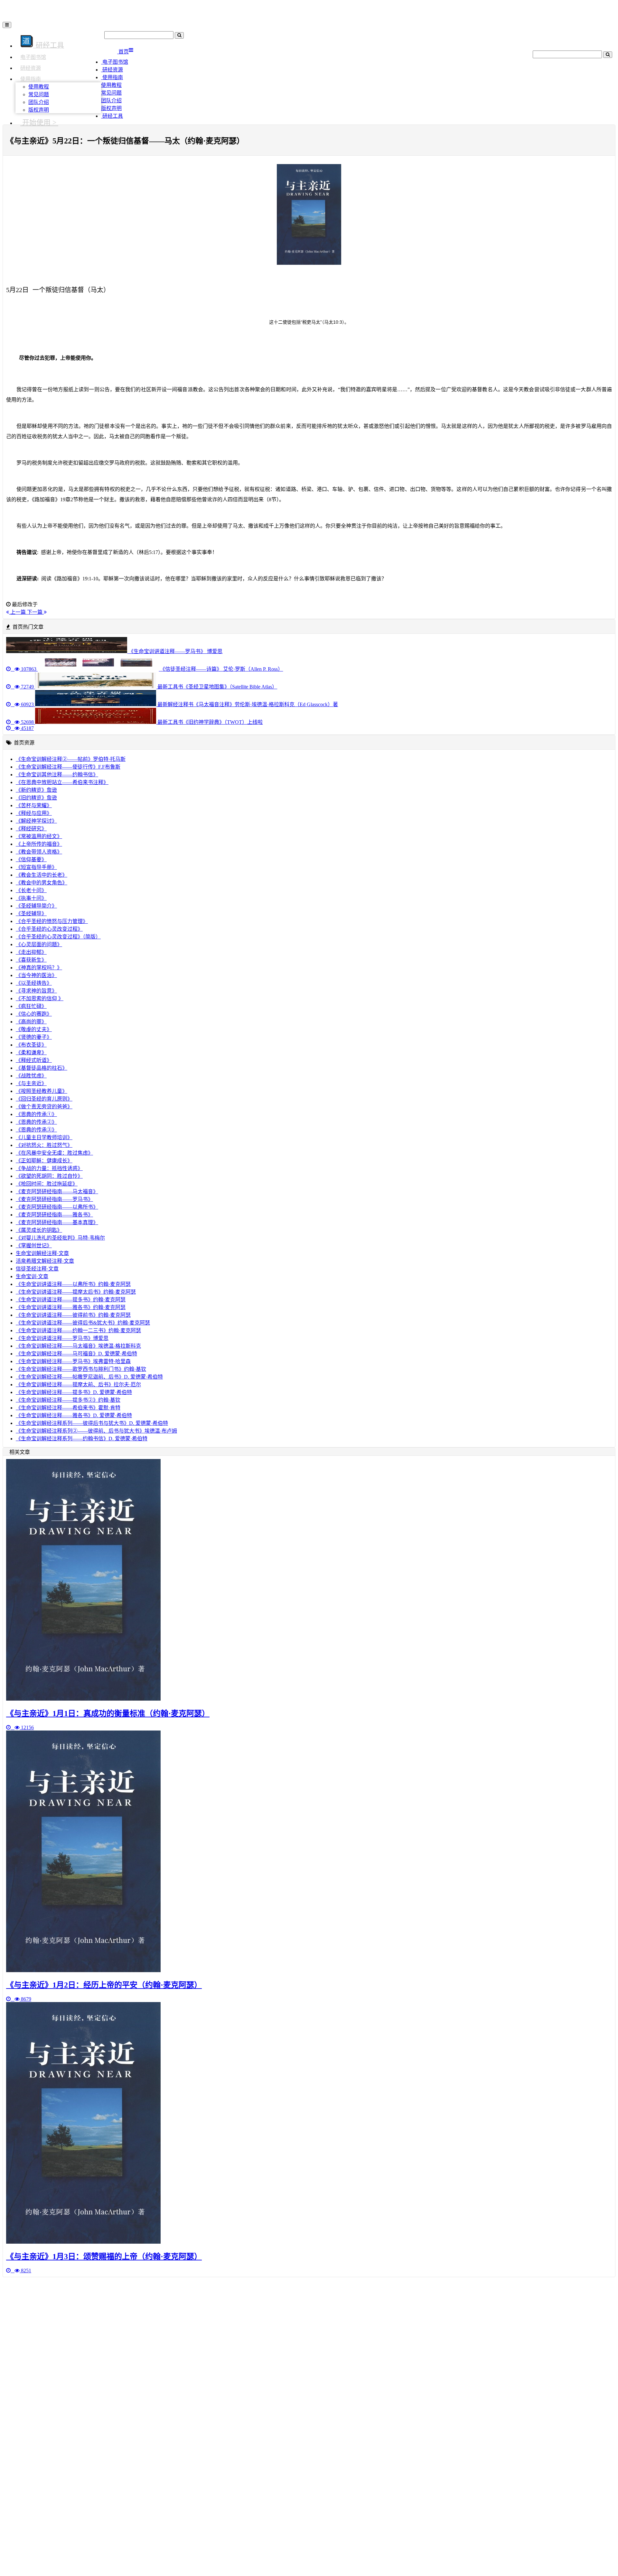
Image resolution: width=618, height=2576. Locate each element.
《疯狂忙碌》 (31, 1006)
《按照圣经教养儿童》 (42, 1091)
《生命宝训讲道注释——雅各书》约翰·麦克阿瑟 (71, 1307)
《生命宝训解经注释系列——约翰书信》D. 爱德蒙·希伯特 (82, 1439)
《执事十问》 (31, 898)
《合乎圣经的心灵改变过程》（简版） (58, 937)
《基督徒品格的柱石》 (42, 1068)
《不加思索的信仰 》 (40, 998)
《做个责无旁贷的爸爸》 (44, 1107)
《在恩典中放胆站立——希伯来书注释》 (62, 782)
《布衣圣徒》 (31, 1045)
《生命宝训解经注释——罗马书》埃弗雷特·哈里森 (73, 1361)
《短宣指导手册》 (36, 867)
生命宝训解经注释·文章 (42, 1253)
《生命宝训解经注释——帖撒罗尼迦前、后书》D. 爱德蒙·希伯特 (89, 1377)
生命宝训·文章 (32, 1276)
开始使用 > (39, 122)
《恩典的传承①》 (36, 1114)
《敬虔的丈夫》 (34, 1029)
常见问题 (39, 94)
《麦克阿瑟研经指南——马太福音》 (57, 1191)
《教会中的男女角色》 (42, 883)
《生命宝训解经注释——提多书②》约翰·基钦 (68, 1400)
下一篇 (35, 612)
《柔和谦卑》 (31, 1053)
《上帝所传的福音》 (39, 844)
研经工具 (112, 116)
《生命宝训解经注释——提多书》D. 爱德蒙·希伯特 (74, 1392)
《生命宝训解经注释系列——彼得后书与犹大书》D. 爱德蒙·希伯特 (92, 1423)
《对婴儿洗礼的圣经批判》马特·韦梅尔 (60, 1238)
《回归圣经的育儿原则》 (44, 1099)
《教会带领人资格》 (39, 852)
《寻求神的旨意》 (36, 991)
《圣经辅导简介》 (36, 906)
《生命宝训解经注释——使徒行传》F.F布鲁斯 (68, 767)
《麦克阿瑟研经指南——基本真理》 (57, 1222)
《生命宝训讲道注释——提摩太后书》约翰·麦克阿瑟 (76, 1292)
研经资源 (31, 68)
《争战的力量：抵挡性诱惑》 (49, 1168)
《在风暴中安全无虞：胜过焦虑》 (54, 1153)
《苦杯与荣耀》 (34, 805)
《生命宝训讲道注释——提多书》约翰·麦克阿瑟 (71, 1300)
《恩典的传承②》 (36, 1122)
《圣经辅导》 (31, 914)
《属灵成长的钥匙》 (39, 1230)
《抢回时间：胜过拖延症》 (47, 1184)
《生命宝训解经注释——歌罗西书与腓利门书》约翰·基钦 (81, 1369)
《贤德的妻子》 (34, 1037)
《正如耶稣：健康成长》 (44, 1161)
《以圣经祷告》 (34, 983)
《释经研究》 (31, 829)
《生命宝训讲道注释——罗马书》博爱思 (62, 1338)
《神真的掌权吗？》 (39, 968)
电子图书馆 (33, 57)
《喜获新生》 (31, 960)
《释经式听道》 (34, 1060)
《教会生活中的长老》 (42, 875)
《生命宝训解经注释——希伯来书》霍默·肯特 (68, 1408)
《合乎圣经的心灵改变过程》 (49, 929)
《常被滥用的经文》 (39, 836)
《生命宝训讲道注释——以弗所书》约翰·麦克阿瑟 (73, 1284)
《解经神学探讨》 (36, 821)
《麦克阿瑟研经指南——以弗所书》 (57, 1207)
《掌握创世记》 (34, 1246)
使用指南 (31, 79)
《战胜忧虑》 (31, 1076)
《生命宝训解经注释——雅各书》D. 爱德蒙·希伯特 (74, 1415)
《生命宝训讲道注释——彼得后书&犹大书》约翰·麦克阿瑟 (83, 1323)
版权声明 (39, 110)
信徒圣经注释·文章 (37, 1269)
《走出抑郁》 (31, 952)
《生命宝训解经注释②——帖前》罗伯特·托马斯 (71, 759)
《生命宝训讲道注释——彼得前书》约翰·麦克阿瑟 (73, 1315)
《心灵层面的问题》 (39, 944)
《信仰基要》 (31, 859)
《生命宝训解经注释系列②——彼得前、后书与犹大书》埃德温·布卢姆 (96, 1431)
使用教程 (39, 87)
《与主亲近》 (31, 1083)
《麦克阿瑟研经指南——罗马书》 (54, 1199)
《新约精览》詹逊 (36, 790)
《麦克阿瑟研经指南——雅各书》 (54, 1215)
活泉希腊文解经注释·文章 (45, 1261)
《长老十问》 (31, 890)
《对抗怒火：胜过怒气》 (44, 1145)
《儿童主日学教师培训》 (44, 1137)
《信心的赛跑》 (34, 1014)
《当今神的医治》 (36, 975)
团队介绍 (39, 102)
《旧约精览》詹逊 (36, 798)
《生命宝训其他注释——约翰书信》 (57, 775)
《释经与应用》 (34, 813)
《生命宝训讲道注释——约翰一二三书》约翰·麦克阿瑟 (78, 1330)
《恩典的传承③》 (36, 1130)
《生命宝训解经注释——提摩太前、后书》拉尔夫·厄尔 (78, 1385)
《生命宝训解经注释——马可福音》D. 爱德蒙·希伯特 (76, 1354)
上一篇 (18, 612)
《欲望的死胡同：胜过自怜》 (49, 1176)
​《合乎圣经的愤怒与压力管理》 (52, 921)
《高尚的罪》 (31, 1022)
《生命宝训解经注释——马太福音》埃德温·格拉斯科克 (78, 1346)
